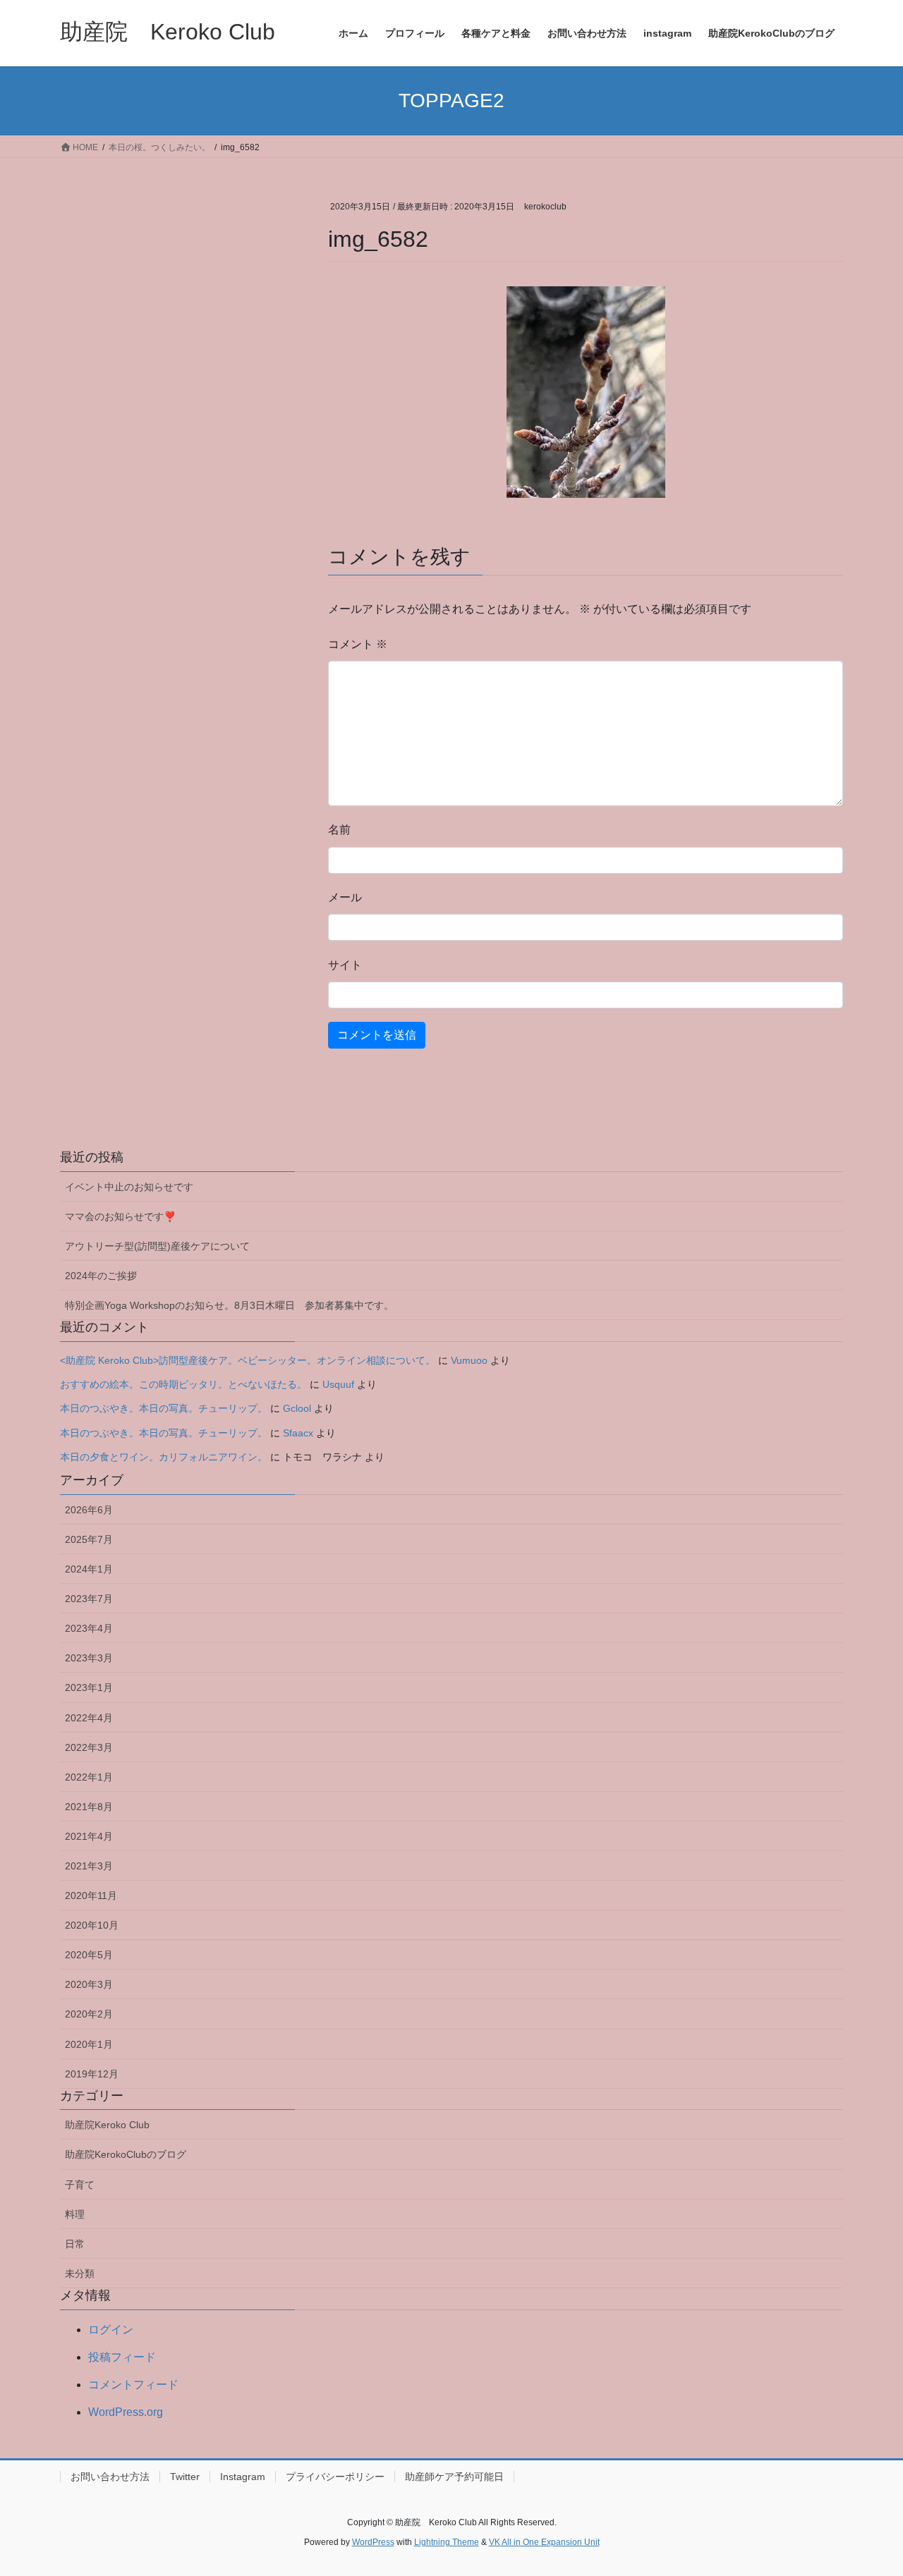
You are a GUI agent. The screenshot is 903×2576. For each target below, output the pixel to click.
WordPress (373, 2542)
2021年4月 (89, 1836)
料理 (75, 2214)
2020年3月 (89, 1984)
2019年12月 (92, 2074)
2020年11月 (91, 1896)
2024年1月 (89, 1569)
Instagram (243, 2477)
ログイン (111, 2330)
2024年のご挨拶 (101, 1276)
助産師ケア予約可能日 (454, 2477)
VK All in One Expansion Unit (544, 2542)
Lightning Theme (447, 2542)
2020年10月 (92, 1925)
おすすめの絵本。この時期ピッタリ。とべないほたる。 (183, 1384)
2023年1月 (89, 1687)
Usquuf (338, 1384)
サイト (345, 965)
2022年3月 (89, 1747)
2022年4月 (89, 1718)
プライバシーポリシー (335, 2477)
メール (345, 897)
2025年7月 (89, 1539)
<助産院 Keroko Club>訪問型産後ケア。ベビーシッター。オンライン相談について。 (248, 1360)
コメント (358, 644)
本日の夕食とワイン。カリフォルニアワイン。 (164, 1457)
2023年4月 (89, 1628)
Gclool (297, 1408)
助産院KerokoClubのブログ (126, 2154)
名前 (339, 830)
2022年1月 (89, 1777)
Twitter (185, 2477)
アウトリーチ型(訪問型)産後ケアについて (157, 1246)
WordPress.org (126, 2412)
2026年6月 (89, 1510)
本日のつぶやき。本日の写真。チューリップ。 (164, 1408)
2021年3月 (89, 1866)
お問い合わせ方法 (110, 2477)
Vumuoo (469, 1360)
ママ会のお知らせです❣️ (120, 1216)
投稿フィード (122, 2357)
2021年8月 (89, 1807)
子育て (80, 2185)
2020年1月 (89, 2044)
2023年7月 (89, 1599)
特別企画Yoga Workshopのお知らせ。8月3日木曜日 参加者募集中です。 (229, 1305)
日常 (75, 2244)
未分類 (80, 2273)
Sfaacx (298, 1433)
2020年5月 (89, 1955)
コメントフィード (133, 2385)
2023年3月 (89, 1658)
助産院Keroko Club (107, 2125)
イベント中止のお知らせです (129, 1187)
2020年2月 (89, 2014)
